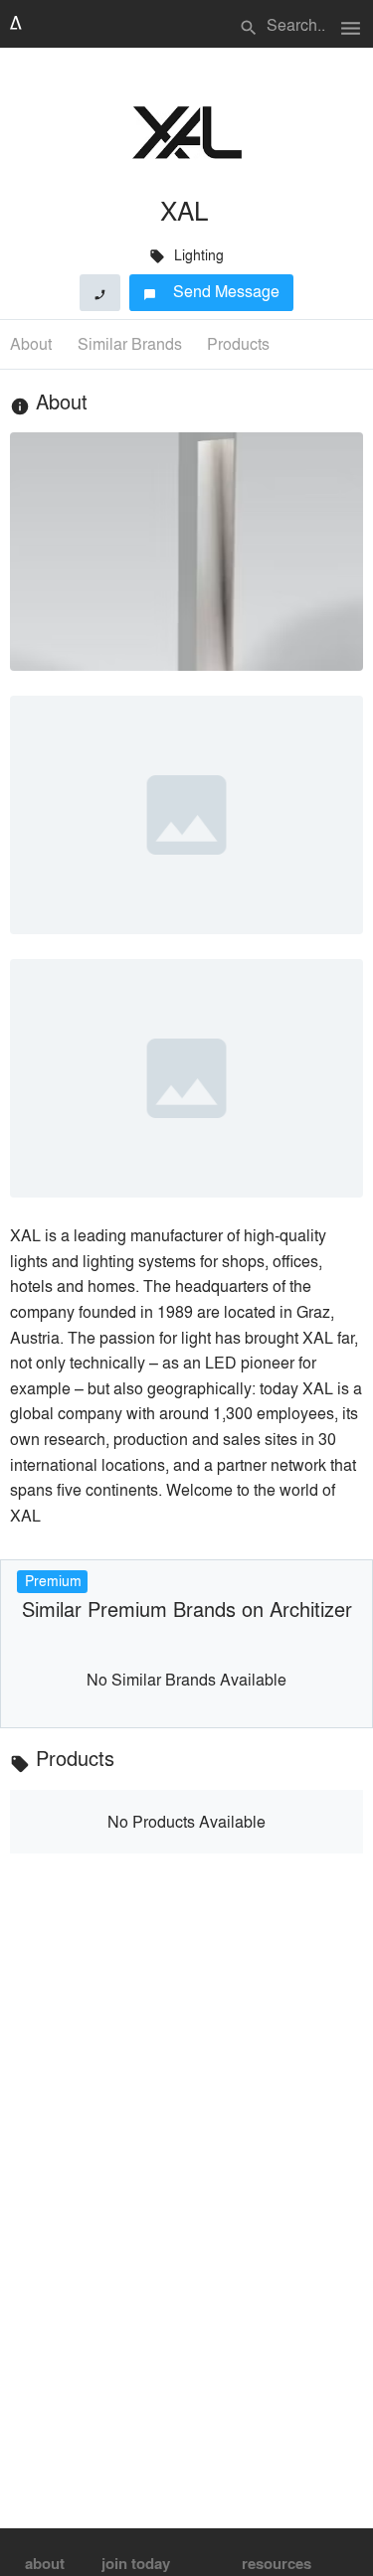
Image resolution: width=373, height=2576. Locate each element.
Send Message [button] (211, 291)
